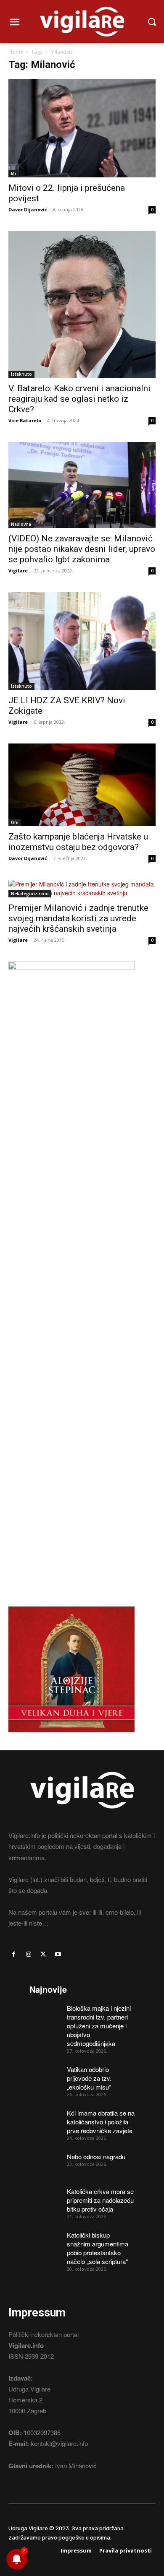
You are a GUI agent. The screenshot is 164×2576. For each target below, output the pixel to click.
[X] (43, 1954)
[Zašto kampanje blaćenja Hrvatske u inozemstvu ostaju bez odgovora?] (82, 785)
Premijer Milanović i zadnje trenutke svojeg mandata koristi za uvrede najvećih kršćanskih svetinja (78, 918)
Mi (13, 174)
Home (16, 52)
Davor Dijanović (28, 209)
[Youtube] (58, 1954)
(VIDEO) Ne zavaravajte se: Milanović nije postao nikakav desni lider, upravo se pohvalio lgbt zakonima (82, 549)
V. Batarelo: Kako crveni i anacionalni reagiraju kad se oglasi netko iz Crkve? (79, 399)
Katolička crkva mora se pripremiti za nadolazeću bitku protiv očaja (100, 2200)
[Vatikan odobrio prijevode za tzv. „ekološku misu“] (45, 2076)
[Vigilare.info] (82, 22)
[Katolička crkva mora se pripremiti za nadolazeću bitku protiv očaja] (45, 2198)
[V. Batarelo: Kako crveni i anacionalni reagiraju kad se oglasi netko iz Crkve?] (82, 304)
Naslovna (21, 524)
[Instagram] (28, 1954)
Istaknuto (21, 374)
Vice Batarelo (25, 420)
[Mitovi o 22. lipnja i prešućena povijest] (82, 128)
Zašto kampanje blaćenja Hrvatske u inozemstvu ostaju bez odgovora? (78, 842)
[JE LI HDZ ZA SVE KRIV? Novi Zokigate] (82, 641)
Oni (15, 822)
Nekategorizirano (30, 894)
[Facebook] (14, 1954)
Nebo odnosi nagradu (96, 2156)
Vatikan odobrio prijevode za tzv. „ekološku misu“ (89, 2078)
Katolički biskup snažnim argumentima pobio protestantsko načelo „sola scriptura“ (98, 2248)
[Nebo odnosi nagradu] (45, 2163)
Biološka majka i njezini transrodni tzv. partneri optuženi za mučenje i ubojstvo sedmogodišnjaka (99, 2026)
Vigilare (18, 571)
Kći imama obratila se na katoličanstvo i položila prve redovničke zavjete (101, 2122)
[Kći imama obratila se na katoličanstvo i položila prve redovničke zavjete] (45, 2120)
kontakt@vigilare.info (59, 2443)
